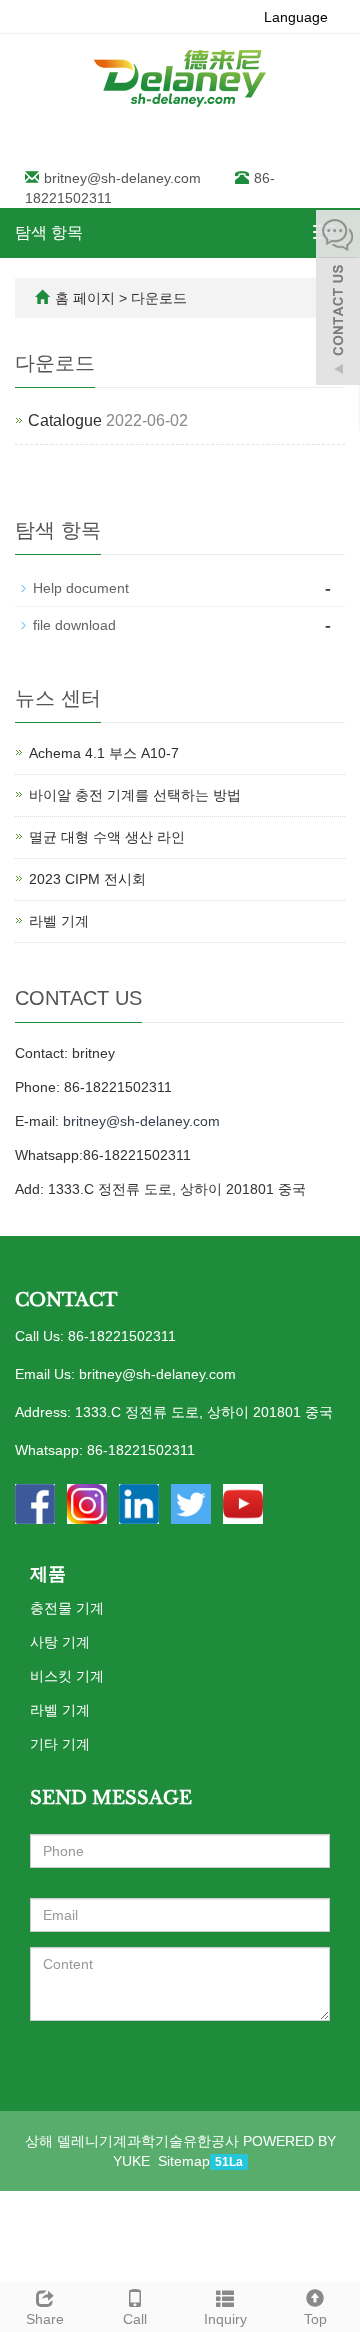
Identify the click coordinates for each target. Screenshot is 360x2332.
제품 (48, 1574)
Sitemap (184, 2161)
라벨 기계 (59, 921)
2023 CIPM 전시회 (87, 879)
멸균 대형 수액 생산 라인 (107, 837)
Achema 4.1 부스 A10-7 (104, 753)
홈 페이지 (85, 298)
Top (315, 2319)
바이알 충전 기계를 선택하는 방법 (135, 795)
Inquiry (225, 2319)
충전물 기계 (67, 1608)
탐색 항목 (49, 232)
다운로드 (159, 298)
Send (178, 2073)
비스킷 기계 (67, 1676)
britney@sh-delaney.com (122, 178)
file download (74, 625)
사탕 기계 (60, 1642)
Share (45, 2319)
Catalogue (65, 420)
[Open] (338, 300)
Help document (81, 588)
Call (135, 2319)
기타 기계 (60, 1744)
